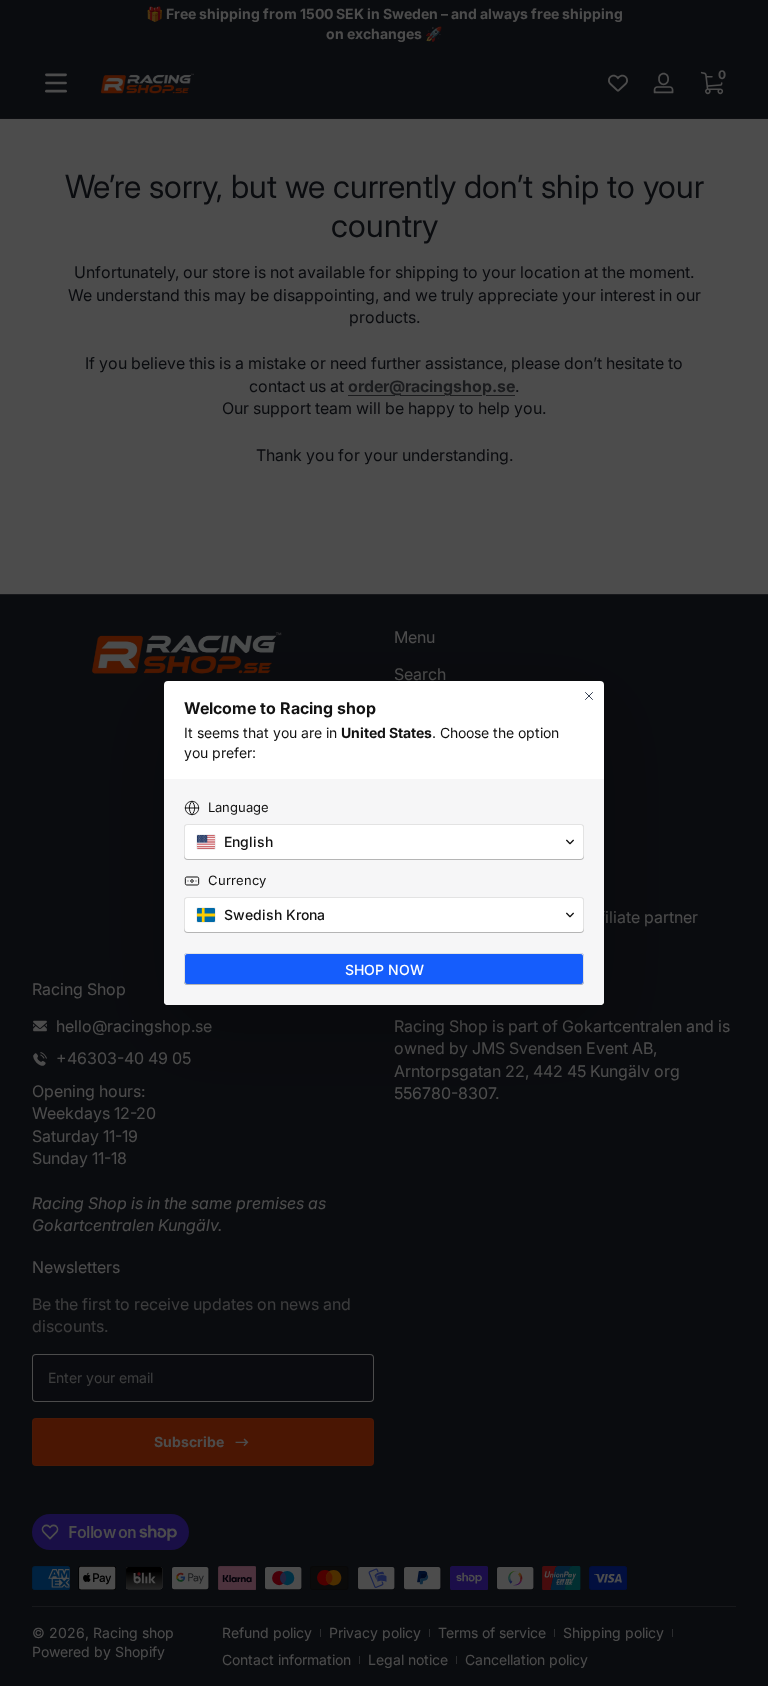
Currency (237, 880)
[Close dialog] (589, 696)
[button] (384, 842)
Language (238, 807)
